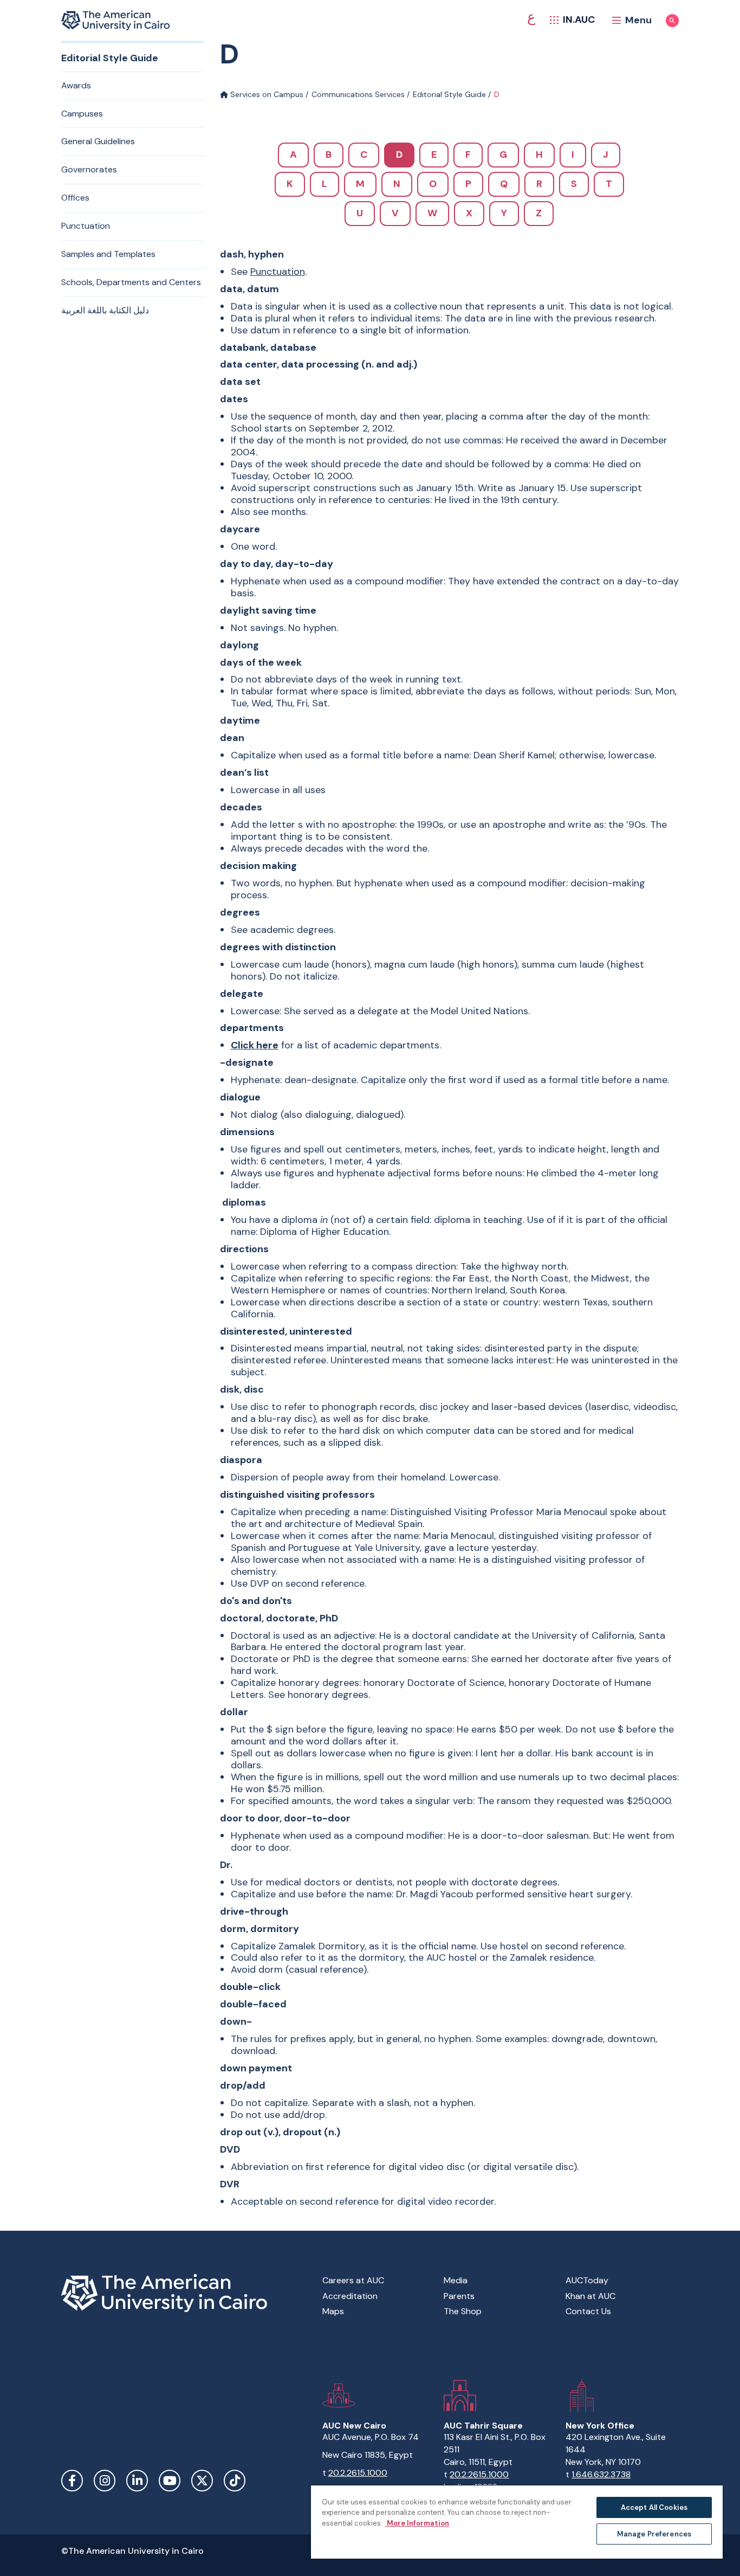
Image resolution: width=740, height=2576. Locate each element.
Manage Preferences (654, 2534)
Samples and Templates (108, 254)
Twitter (202, 2481)
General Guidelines (98, 141)
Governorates (89, 169)
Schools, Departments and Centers (131, 282)
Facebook (72, 2481)
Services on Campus (266, 94)
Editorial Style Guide (449, 94)
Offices (75, 198)
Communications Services (358, 94)
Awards (76, 85)
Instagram (105, 2481)
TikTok (235, 2481)
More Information (417, 2523)
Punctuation (86, 226)
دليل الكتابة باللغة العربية (105, 310)
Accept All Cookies (654, 2507)
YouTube (170, 2481)
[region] (517, 2522)
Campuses (82, 114)
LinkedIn (137, 2481)
